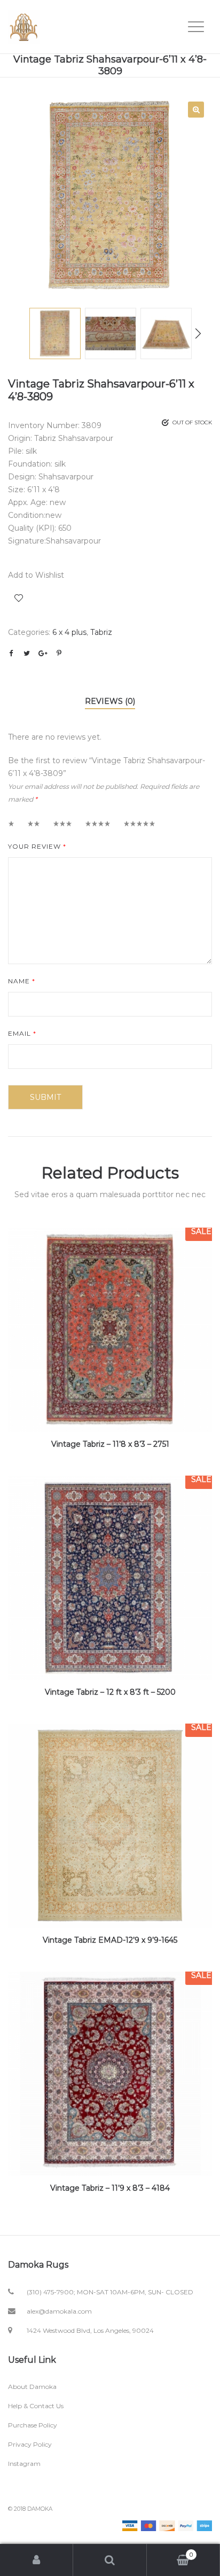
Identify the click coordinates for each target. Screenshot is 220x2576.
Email (22, 1033)
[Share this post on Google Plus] (43, 653)
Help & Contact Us (36, 2406)
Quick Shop (110, 1324)
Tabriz (101, 632)
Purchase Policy (33, 2425)
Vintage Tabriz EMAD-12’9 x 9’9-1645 (110, 1940)
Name (22, 981)
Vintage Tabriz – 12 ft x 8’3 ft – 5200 (110, 1692)
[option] (110, 196)
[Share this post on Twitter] (27, 653)
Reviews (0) (110, 701)
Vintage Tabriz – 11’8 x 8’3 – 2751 (110, 1444)
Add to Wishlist (19, 598)
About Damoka (32, 2387)
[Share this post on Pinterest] (59, 653)
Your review (37, 846)
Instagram (24, 2464)
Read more (110, 1364)
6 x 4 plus (69, 632)
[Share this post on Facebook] (11, 653)
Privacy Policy (30, 2444)
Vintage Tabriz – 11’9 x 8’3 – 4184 (110, 2188)
